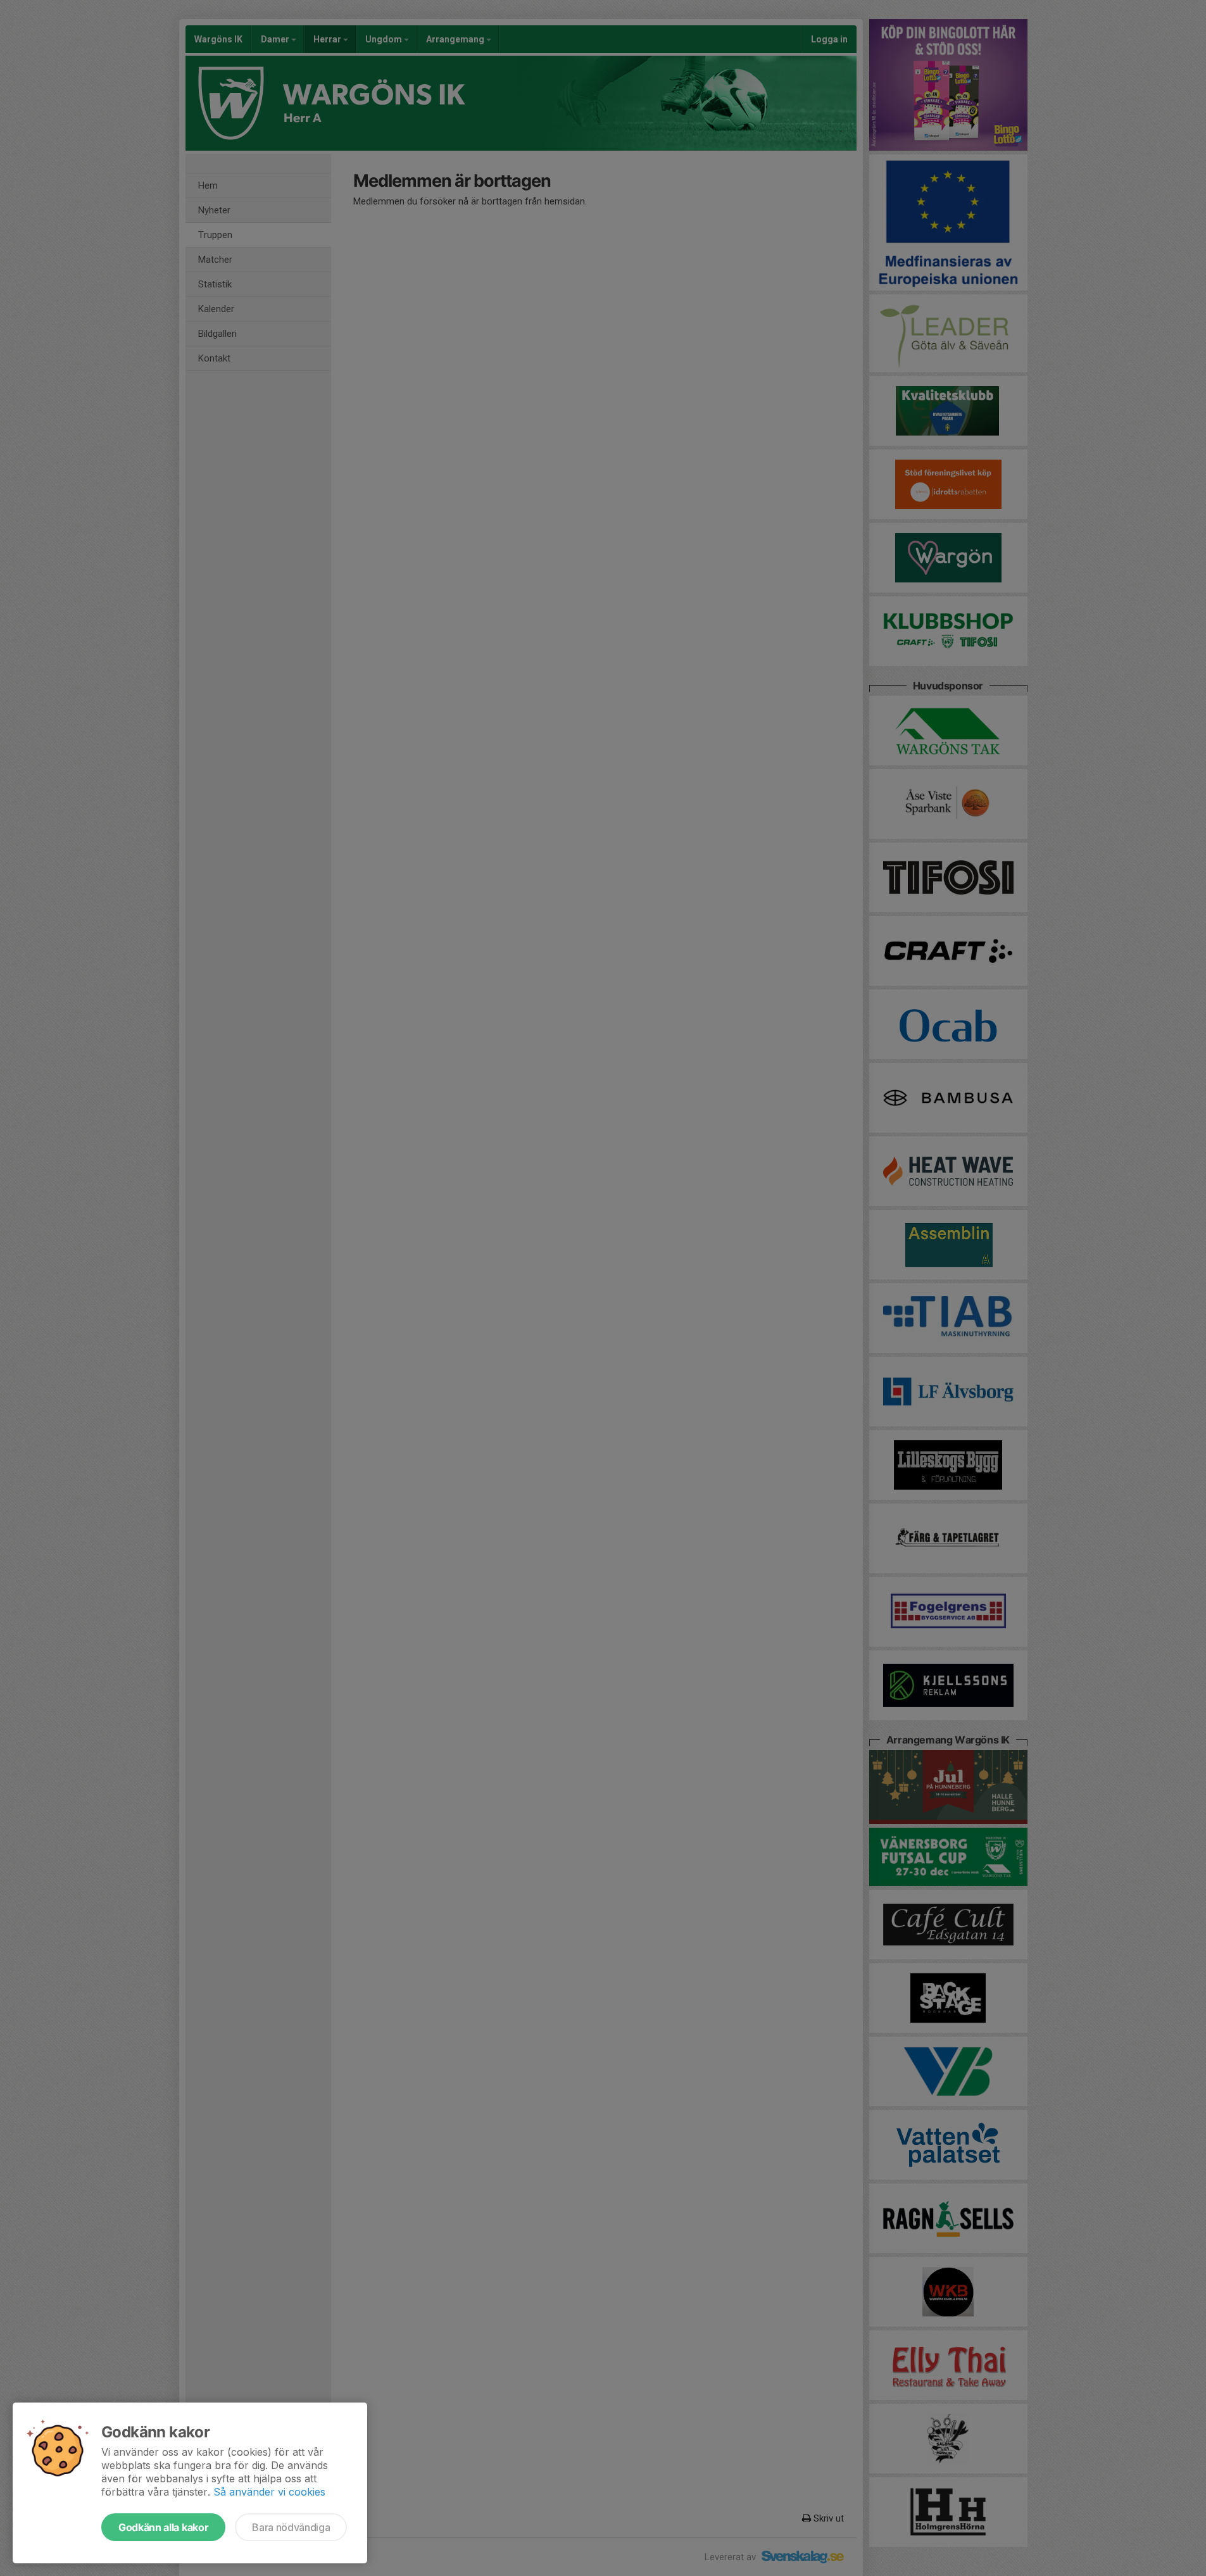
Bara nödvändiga (291, 2527)
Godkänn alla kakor (163, 2527)
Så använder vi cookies (269, 2492)
